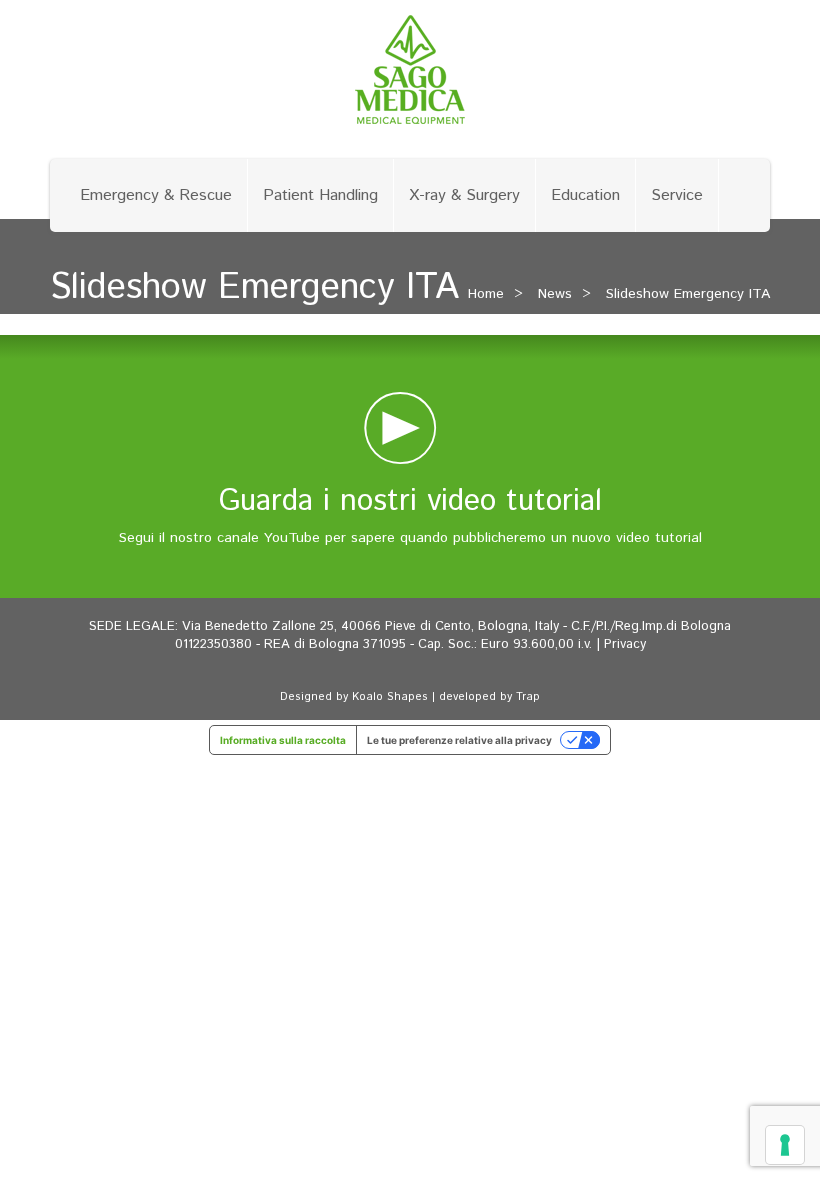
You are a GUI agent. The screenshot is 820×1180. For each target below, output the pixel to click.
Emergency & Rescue (156, 195)
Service (677, 195)
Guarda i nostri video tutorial (410, 501)
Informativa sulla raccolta (283, 740)
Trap (528, 697)
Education (585, 195)
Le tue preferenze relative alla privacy (459, 740)
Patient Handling (320, 195)
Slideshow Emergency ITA (688, 294)
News (555, 294)
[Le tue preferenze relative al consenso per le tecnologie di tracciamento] (785, 1145)
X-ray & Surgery (464, 195)
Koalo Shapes (390, 697)
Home (486, 294)
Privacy (625, 644)
